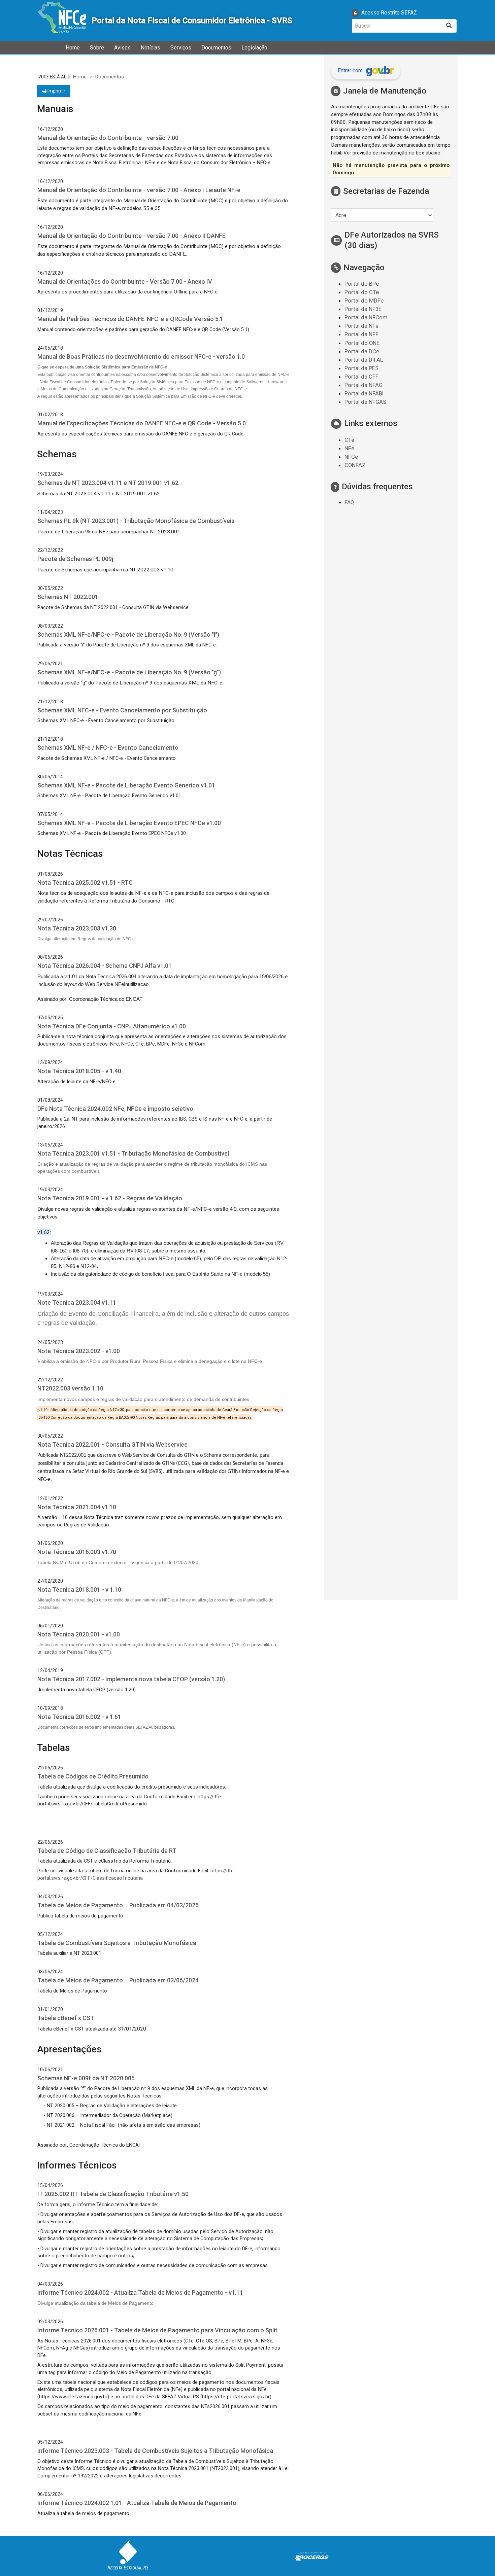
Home (73, 48)
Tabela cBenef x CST (66, 2018)
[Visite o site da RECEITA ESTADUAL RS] (128, 2556)
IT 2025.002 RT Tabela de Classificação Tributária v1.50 (113, 2194)
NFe (349, 448)
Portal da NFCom (366, 317)
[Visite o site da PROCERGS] (312, 2556)
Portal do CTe (362, 292)
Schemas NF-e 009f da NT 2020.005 (86, 2078)
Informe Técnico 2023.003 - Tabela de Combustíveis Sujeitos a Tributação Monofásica (155, 2451)
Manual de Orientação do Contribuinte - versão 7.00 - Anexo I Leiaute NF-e (139, 190)
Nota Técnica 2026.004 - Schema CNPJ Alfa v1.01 (105, 966)
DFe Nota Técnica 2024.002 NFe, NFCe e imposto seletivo (115, 1109)
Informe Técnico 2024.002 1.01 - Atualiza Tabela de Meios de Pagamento (137, 2503)
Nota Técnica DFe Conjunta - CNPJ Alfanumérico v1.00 (112, 1026)
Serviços (181, 48)
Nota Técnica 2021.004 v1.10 (77, 1507)
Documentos (216, 48)
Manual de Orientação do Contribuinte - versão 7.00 (108, 138)
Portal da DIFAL (364, 360)
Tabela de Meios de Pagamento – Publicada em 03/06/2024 (118, 1980)
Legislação (254, 48)
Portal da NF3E (363, 309)
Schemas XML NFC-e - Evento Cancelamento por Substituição (122, 710)
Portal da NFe (361, 326)
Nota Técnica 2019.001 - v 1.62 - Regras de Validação (110, 1198)
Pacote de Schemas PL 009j (75, 559)
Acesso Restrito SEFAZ (389, 13)
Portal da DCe (362, 351)
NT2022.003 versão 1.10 (70, 1388)
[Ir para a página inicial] (62, 21)
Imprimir (56, 91)
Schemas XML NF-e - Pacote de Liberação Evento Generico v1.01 (126, 785)
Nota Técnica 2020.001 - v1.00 (79, 1634)
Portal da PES (361, 368)
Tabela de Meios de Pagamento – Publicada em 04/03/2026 (118, 1905)
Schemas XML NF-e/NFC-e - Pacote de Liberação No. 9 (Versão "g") (129, 672)
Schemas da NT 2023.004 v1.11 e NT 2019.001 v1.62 (108, 483)
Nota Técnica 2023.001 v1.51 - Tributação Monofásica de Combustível (133, 1153)
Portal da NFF (361, 334)
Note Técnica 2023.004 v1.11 (77, 1302)
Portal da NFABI (364, 393)
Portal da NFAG (364, 385)
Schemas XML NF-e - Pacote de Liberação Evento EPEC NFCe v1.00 (129, 823)
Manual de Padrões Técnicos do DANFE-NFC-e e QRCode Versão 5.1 (130, 319)
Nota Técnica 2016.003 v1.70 (77, 1552)
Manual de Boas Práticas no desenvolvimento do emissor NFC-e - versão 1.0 (141, 357)
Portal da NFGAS (365, 402)
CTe (349, 440)
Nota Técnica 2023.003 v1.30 (77, 928)
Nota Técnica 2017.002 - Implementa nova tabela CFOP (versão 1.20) (131, 1679)
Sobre (97, 48)
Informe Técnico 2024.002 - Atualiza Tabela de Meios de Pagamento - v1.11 (140, 2292)
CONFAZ (355, 465)
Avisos (122, 48)
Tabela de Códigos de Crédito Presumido (93, 1776)
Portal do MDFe (364, 301)
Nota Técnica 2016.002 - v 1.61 (79, 1717)
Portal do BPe (362, 284)
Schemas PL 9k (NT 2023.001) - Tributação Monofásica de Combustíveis (136, 521)
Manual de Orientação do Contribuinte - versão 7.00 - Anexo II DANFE (131, 236)
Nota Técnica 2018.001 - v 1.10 (79, 1590)
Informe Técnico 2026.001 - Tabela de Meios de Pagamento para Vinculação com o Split (157, 2330)
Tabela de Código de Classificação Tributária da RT (107, 1851)
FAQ (349, 502)
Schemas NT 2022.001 (68, 597)
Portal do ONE (362, 343)
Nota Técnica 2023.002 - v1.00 (79, 1351)
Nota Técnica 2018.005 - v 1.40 (79, 1071)
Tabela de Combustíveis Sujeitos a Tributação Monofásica (117, 1943)
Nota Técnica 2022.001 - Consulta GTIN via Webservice (112, 1444)
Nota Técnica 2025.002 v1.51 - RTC (85, 883)
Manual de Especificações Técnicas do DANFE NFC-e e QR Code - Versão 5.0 (142, 423)
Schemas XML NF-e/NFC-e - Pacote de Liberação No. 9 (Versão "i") (128, 634)
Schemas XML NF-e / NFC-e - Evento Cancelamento (108, 748)
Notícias (151, 48)
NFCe (351, 457)
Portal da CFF (361, 377)
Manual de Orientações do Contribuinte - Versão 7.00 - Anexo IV (125, 281)
